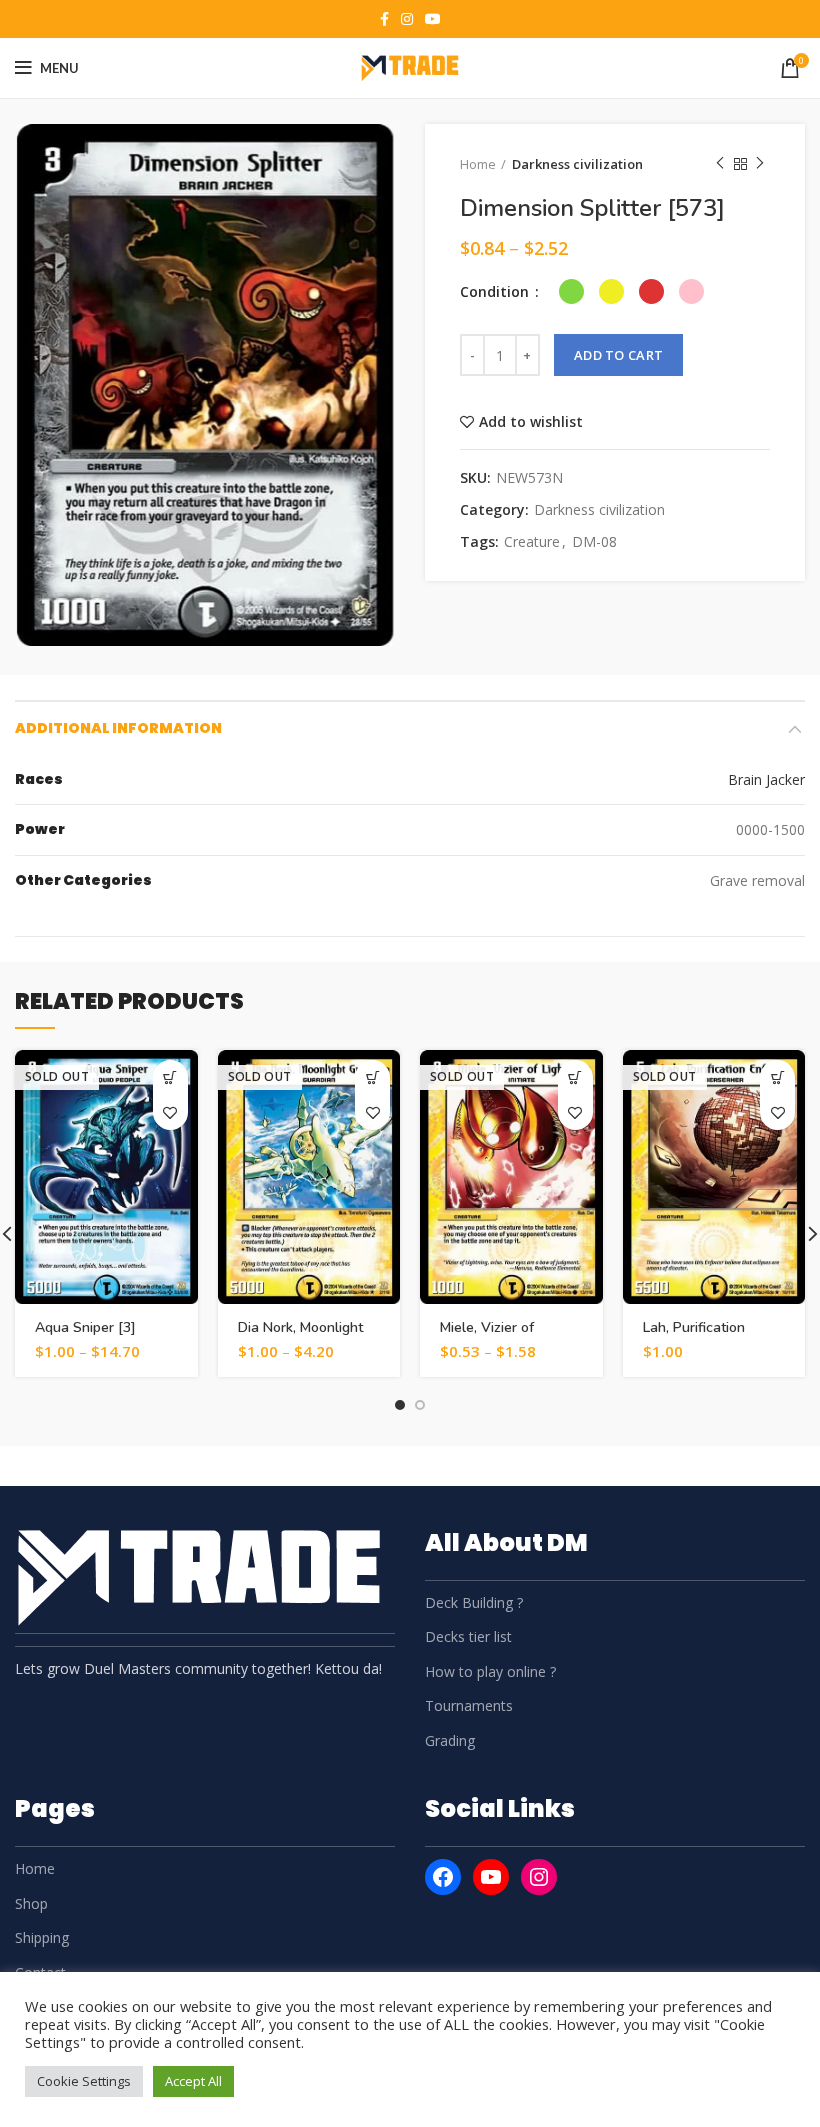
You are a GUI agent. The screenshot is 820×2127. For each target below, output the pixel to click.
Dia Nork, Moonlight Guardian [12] (300, 1336)
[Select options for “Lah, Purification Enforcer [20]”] (777, 1077)
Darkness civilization (577, 164)
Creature (532, 542)
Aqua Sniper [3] (85, 1327)
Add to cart (618, 355)
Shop (31, 1903)
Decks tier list (468, 1636)
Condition (496, 291)
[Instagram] (539, 1877)
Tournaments (469, 1705)
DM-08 (594, 542)
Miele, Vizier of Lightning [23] (487, 1336)
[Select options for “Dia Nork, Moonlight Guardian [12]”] (372, 1077)
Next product (760, 164)
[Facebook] (443, 1877)
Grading (450, 1740)
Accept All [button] (193, 2081)
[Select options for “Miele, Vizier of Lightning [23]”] (575, 1077)
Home (478, 164)
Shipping (42, 1937)
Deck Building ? (474, 1602)
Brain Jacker (766, 779)
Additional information (118, 728)
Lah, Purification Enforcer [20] (694, 1336)
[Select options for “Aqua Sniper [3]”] (170, 1077)
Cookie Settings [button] (84, 2081)
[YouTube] (491, 1877)
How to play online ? (490, 1671)
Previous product (720, 164)
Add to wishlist (531, 422)
